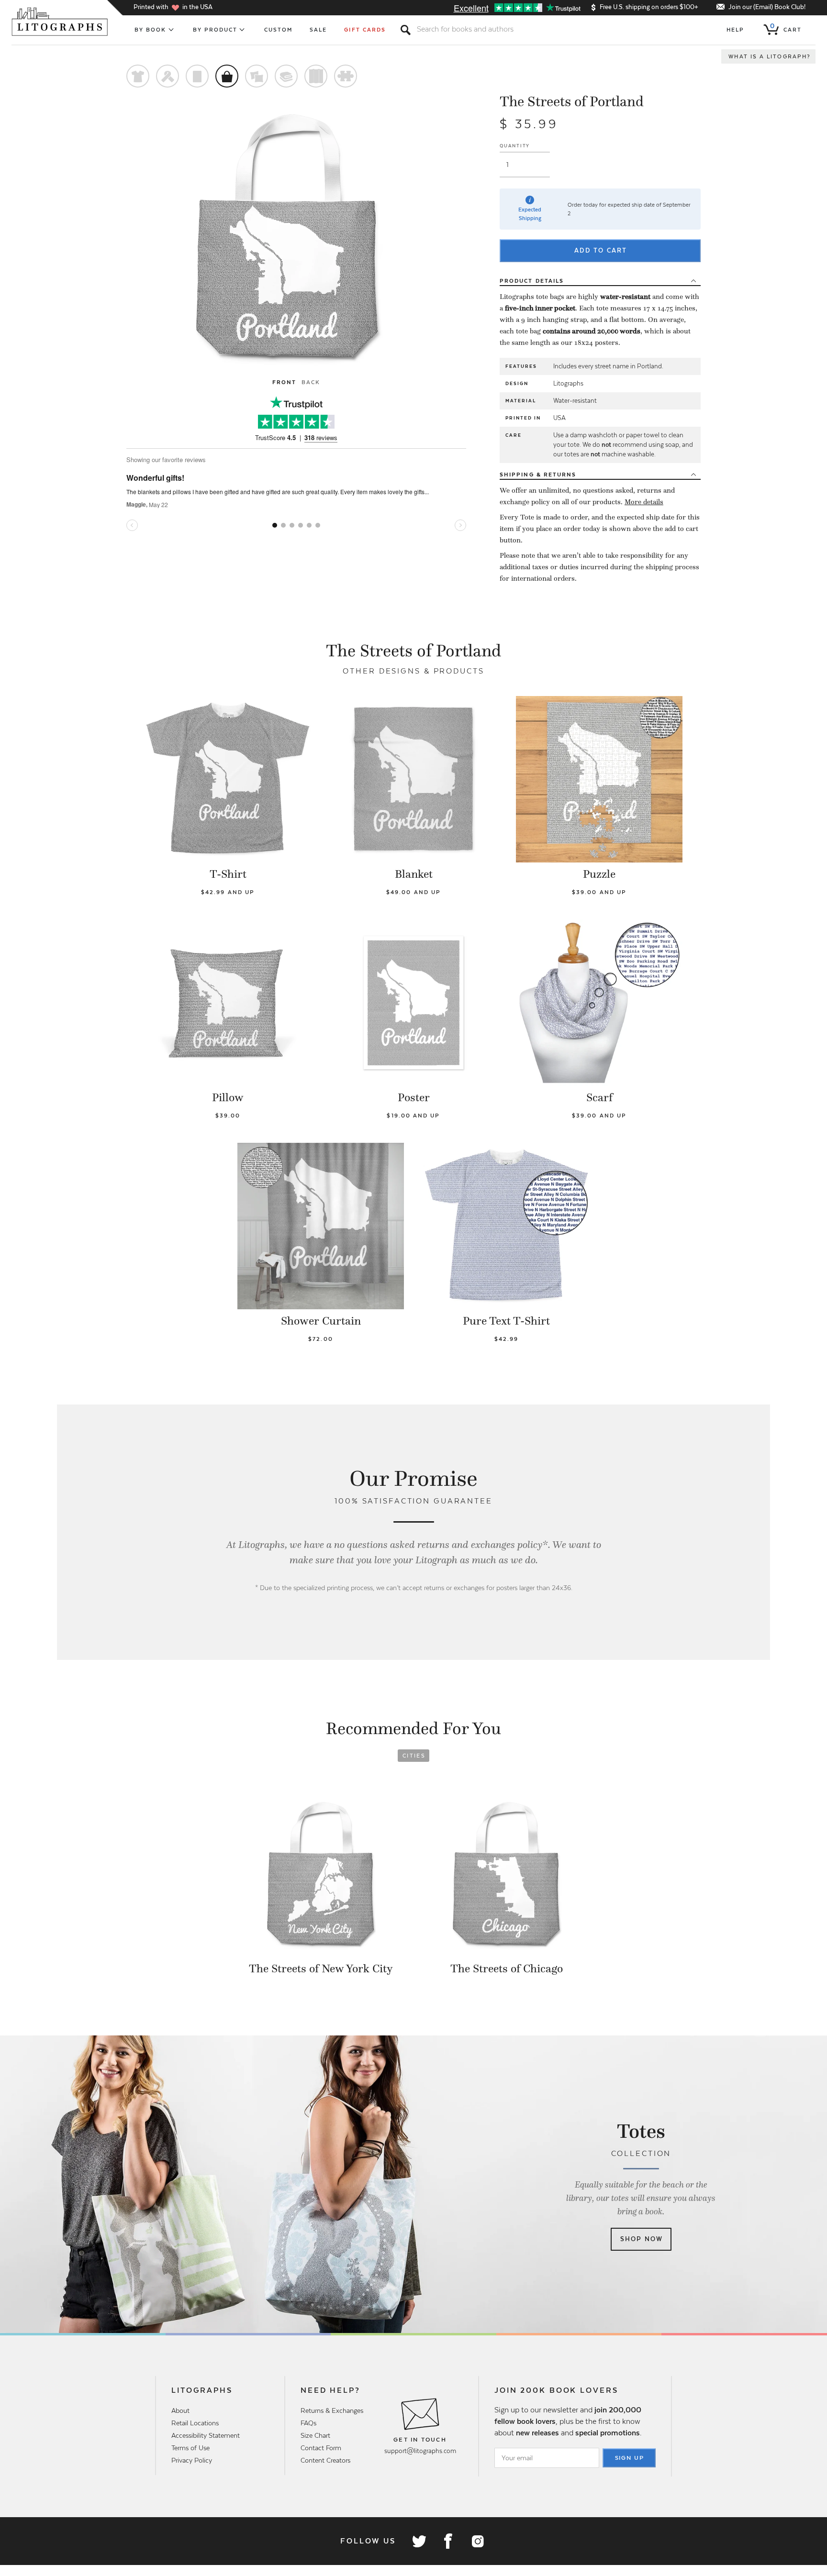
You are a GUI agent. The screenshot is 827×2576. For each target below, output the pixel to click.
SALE (318, 30)
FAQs (308, 2423)
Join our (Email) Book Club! (767, 7)
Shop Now (642, 2239)
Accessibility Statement (206, 2435)
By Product (215, 30)
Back (311, 382)
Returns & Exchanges (332, 2410)
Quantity (515, 146)
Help (735, 30)
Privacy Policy (192, 2460)
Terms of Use (190, 2448)
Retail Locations (195, 2423)
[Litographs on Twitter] (419, 2541)
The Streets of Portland (572, 101)
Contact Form (321, 2448)
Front (284, 382)
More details (644, 502)
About (180, 2410)
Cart (786, 28)
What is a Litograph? (770, 56)
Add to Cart (601, 250)
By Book (151, 30)
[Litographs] (61, 22)
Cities (414, 1756)
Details (532, 281)
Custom (278, 30)
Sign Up (630, 2458)
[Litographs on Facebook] (448, 2541)
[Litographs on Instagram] (477, 2541)
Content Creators (325, 2460)
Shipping (538, 475)
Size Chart (315, 2435)
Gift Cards (365, 30)
